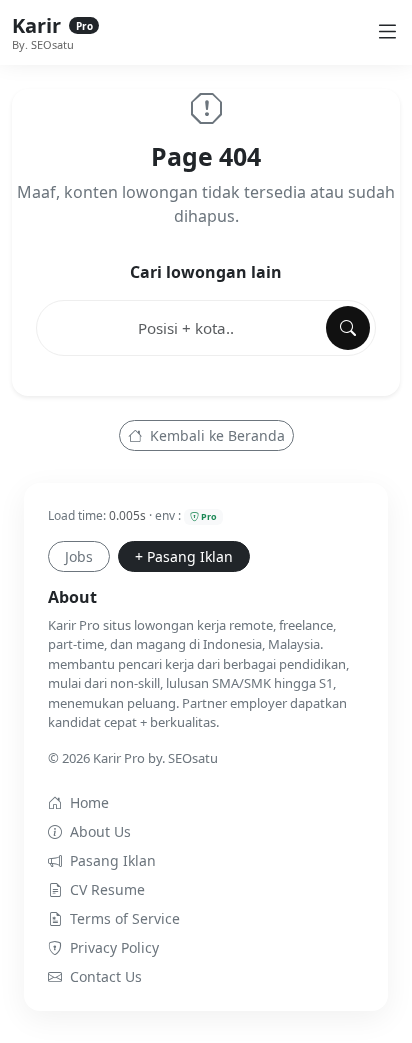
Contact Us (106, 976)
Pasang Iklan (113, 860)
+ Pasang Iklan (184, 556)
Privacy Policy (114, 947)
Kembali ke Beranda (215, 435)
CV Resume (107, 889)
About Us (100, 831)
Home (89, 802)
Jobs (79, 556)
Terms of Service (125, 918)
